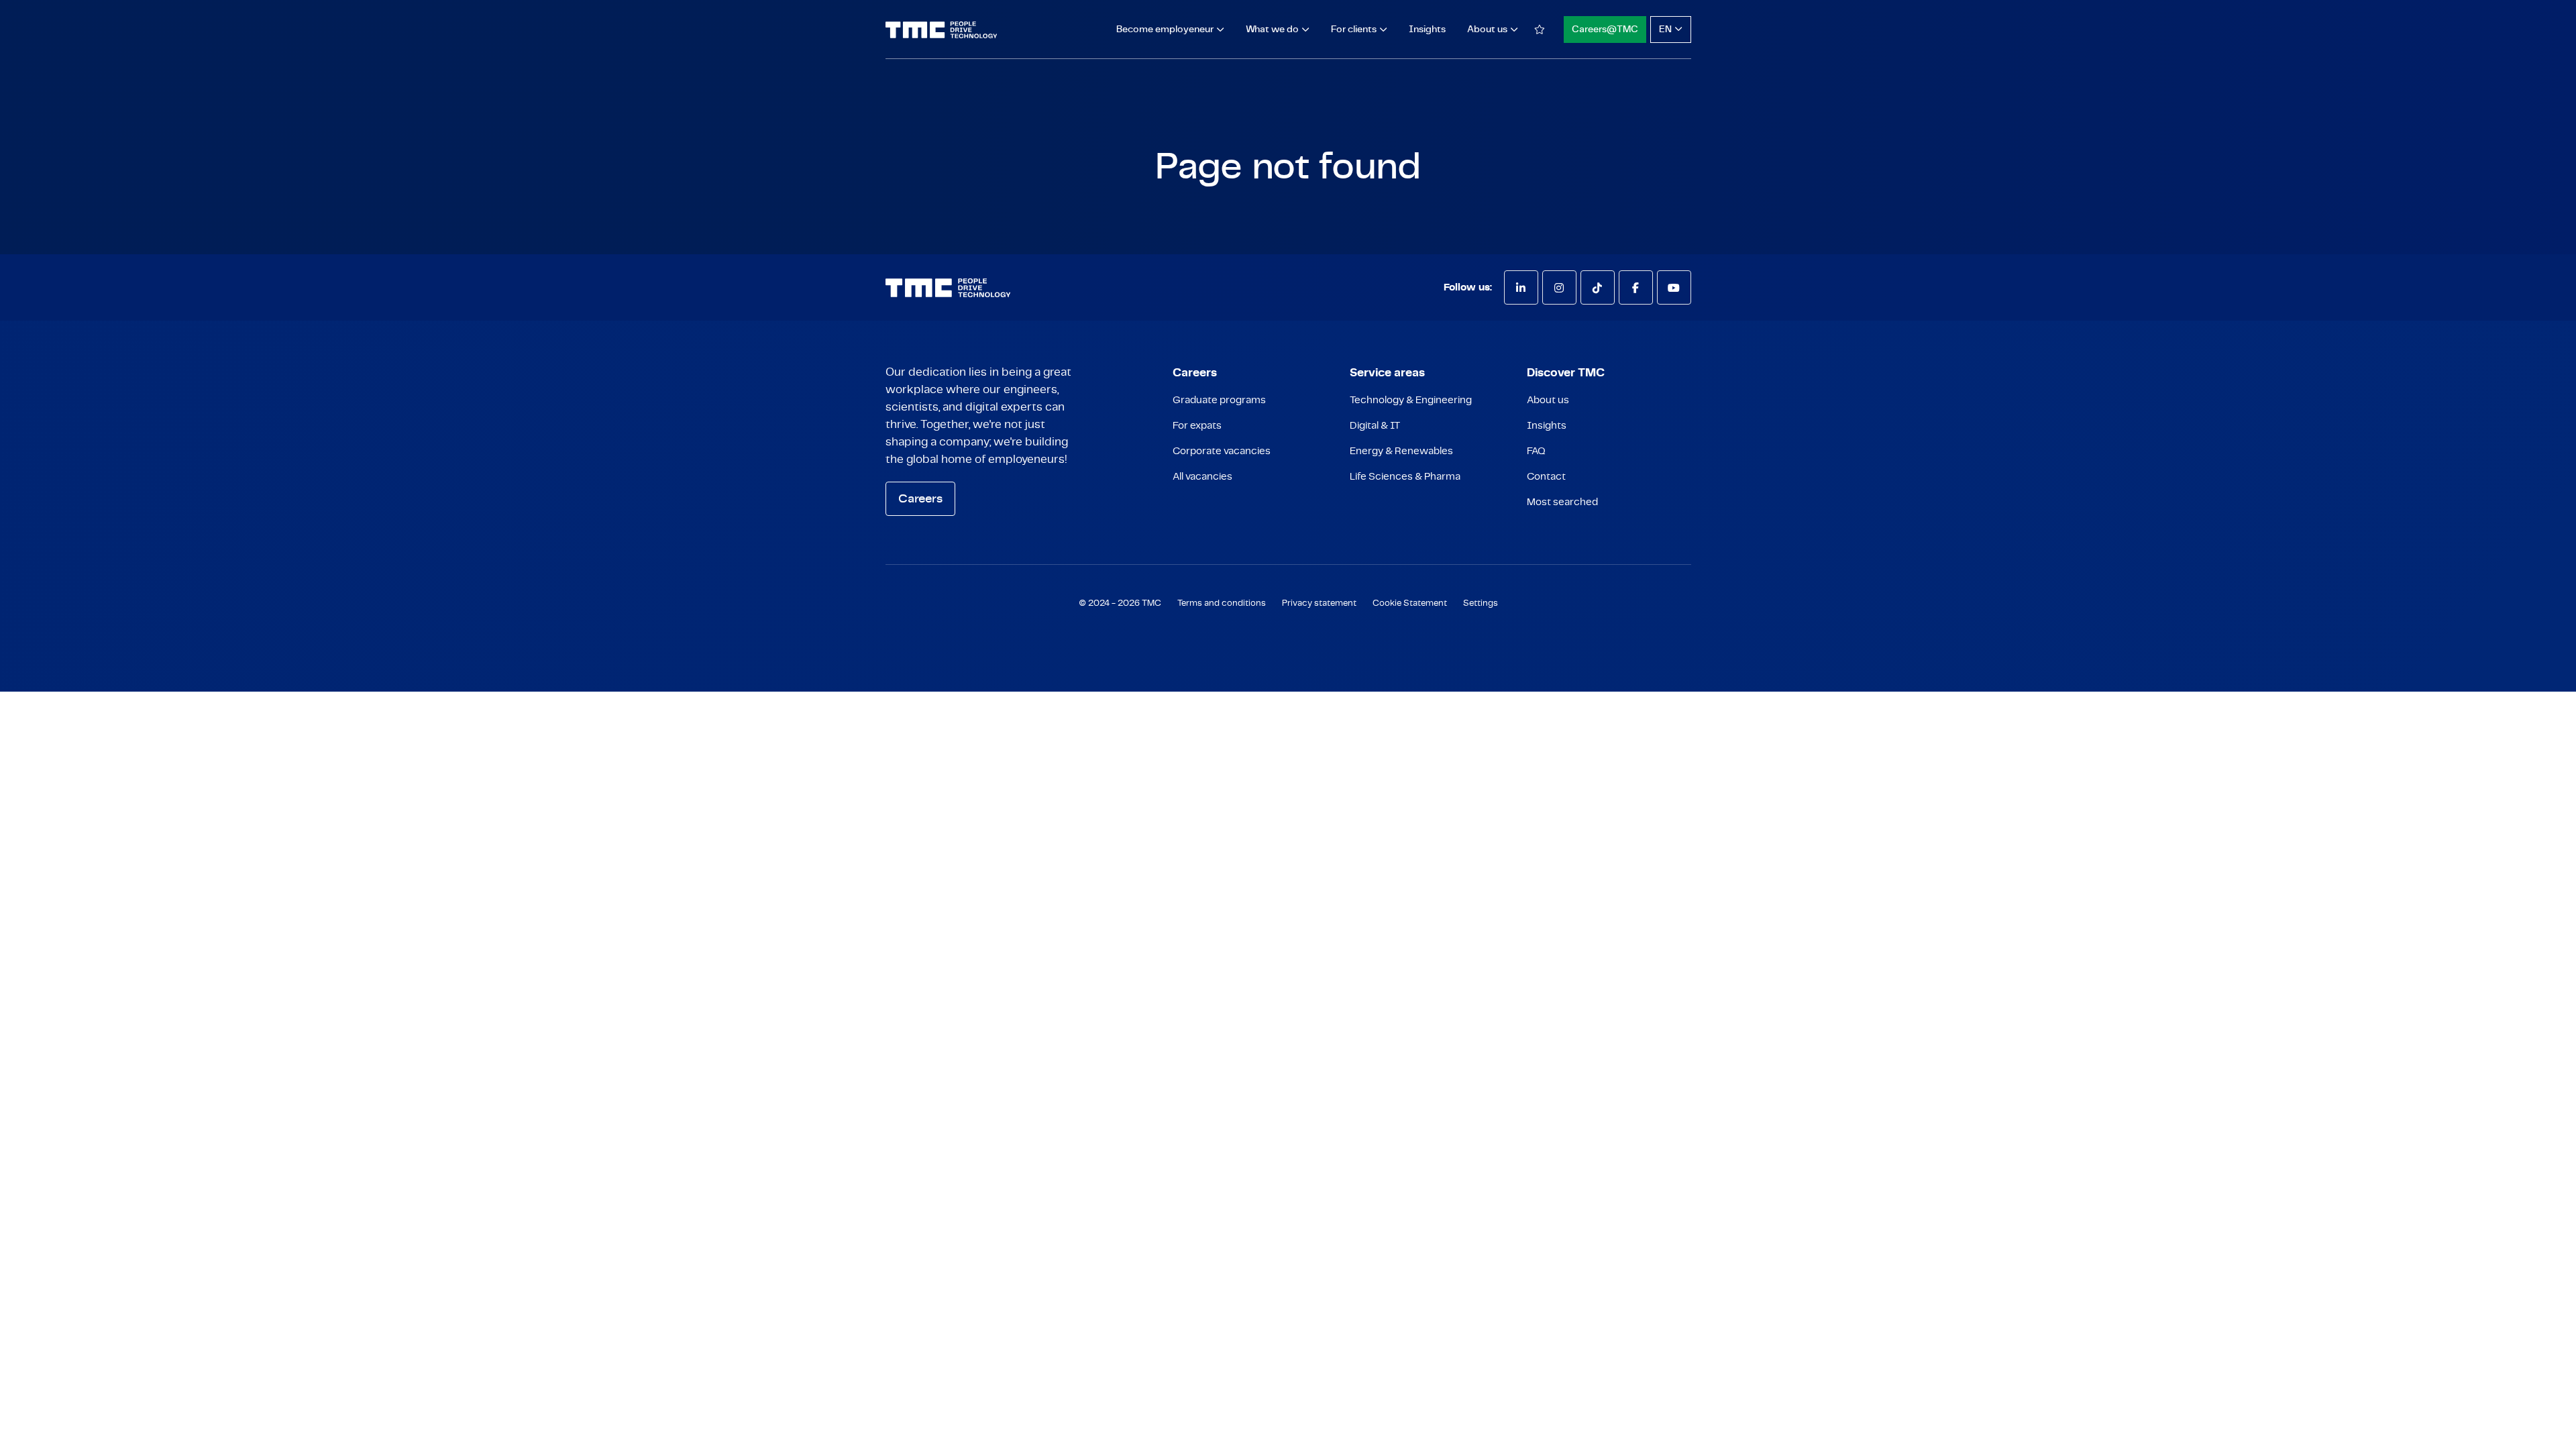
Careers (920, 499)
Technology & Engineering (1411, 400)
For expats (1197, 426)
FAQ (1536, 451)
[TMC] (942, 30)
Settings (1481, 603)
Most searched (1562, 502)
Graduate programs (1219, 400)
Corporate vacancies (1222, 451)
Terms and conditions (1222, 603)
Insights (1427, 30)
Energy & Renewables (1401, 451)
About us (1548, 400)
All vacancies (1202, 477)
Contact (1546, 477)
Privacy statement (1319, 603)
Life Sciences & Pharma (1405, 477)
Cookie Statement (1410, 603)
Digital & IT (1375, 426)
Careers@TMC (1605, 30)
